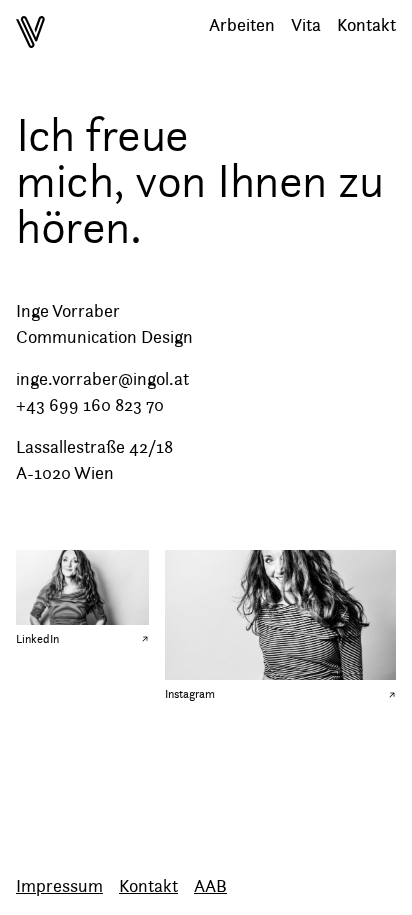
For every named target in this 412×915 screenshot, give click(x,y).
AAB (210, 886)
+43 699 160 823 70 (90, 405)
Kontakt (148, 886)
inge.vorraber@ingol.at (102, 379)
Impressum (59, 886)
